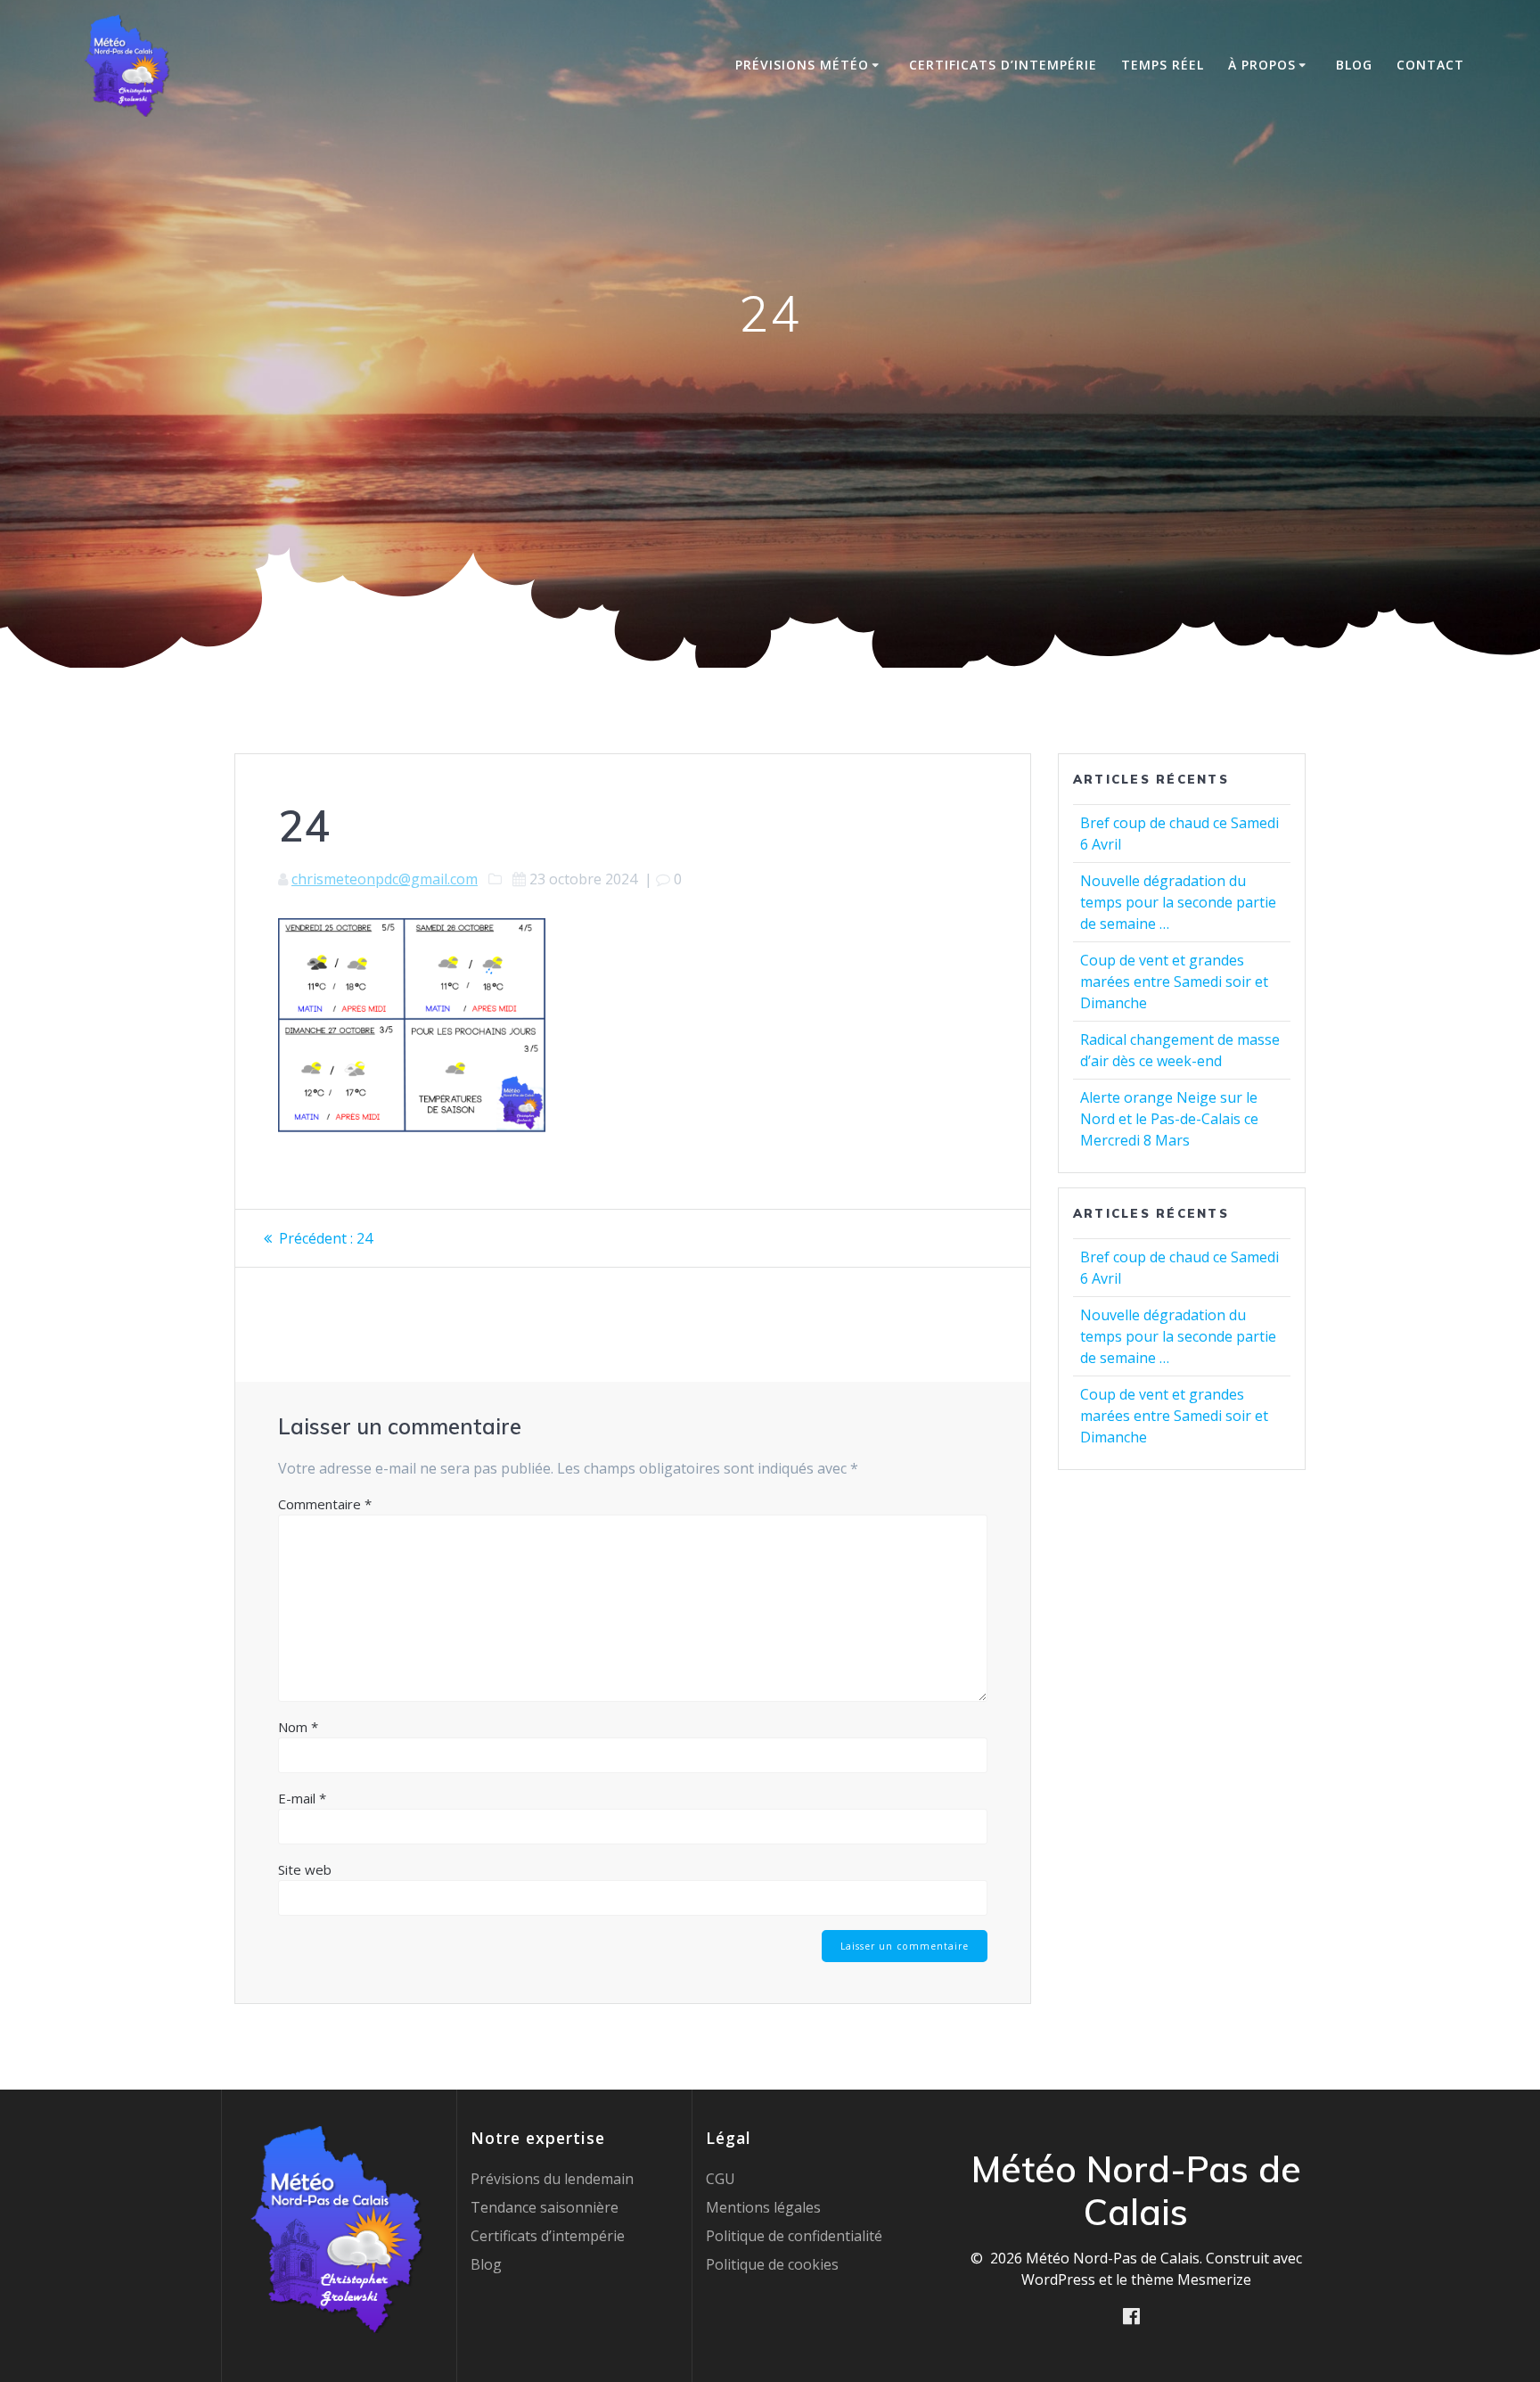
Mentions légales (763, 2207)
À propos (1262, 65)
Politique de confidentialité (794, 2236)
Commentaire (325, 1504)
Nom (298, 1727)
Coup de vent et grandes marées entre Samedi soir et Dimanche (1174, 982)
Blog (1354, 65)
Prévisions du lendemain (552, 2179)
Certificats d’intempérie (1003, 65)
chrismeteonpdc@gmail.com (385, 879)
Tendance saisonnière (545, 2207)
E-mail (302, 1798)
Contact (1430, 65)
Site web (305, 1869)
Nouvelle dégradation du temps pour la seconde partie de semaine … (1178, 902)
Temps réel (1163, 65)
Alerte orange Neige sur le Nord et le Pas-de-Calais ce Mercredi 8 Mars (1169, 1119)
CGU (721, 2179)
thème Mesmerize (1191, 2279)
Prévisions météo (802, 65)
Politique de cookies (772, 2264)
